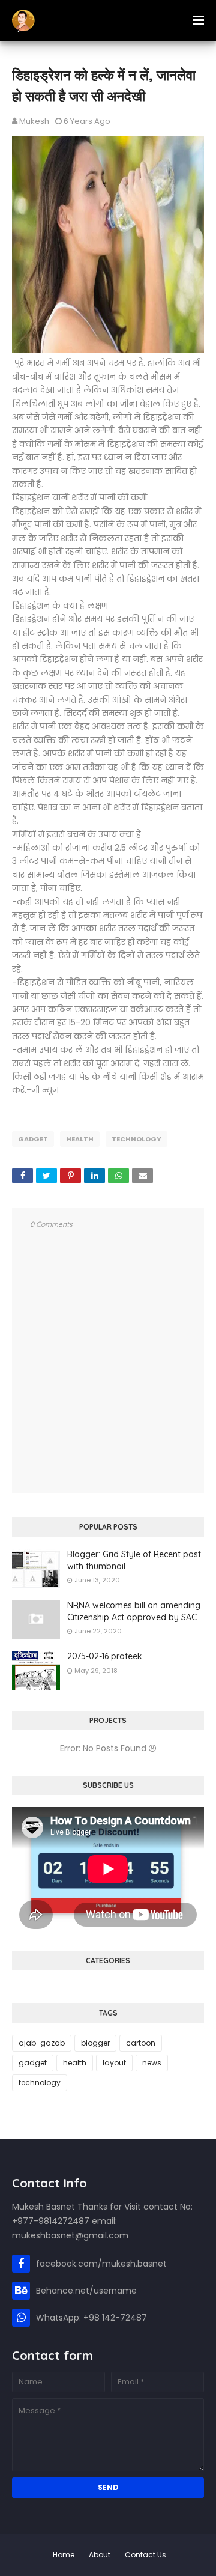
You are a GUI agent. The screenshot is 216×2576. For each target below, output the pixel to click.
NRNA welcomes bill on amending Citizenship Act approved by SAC (134, 1611)
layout (114, 2063)
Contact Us (145, 2555)
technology (136, 1139)
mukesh (34, 121)
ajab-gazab (42, 2043)
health (80, 1139)
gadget (33, 1139)
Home (64, 2555)
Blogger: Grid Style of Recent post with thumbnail (134, 1560)
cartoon (141, 2043)
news (152, 2063)
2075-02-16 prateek (105, 1656)
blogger (95, 2043)
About (100, 2555)
